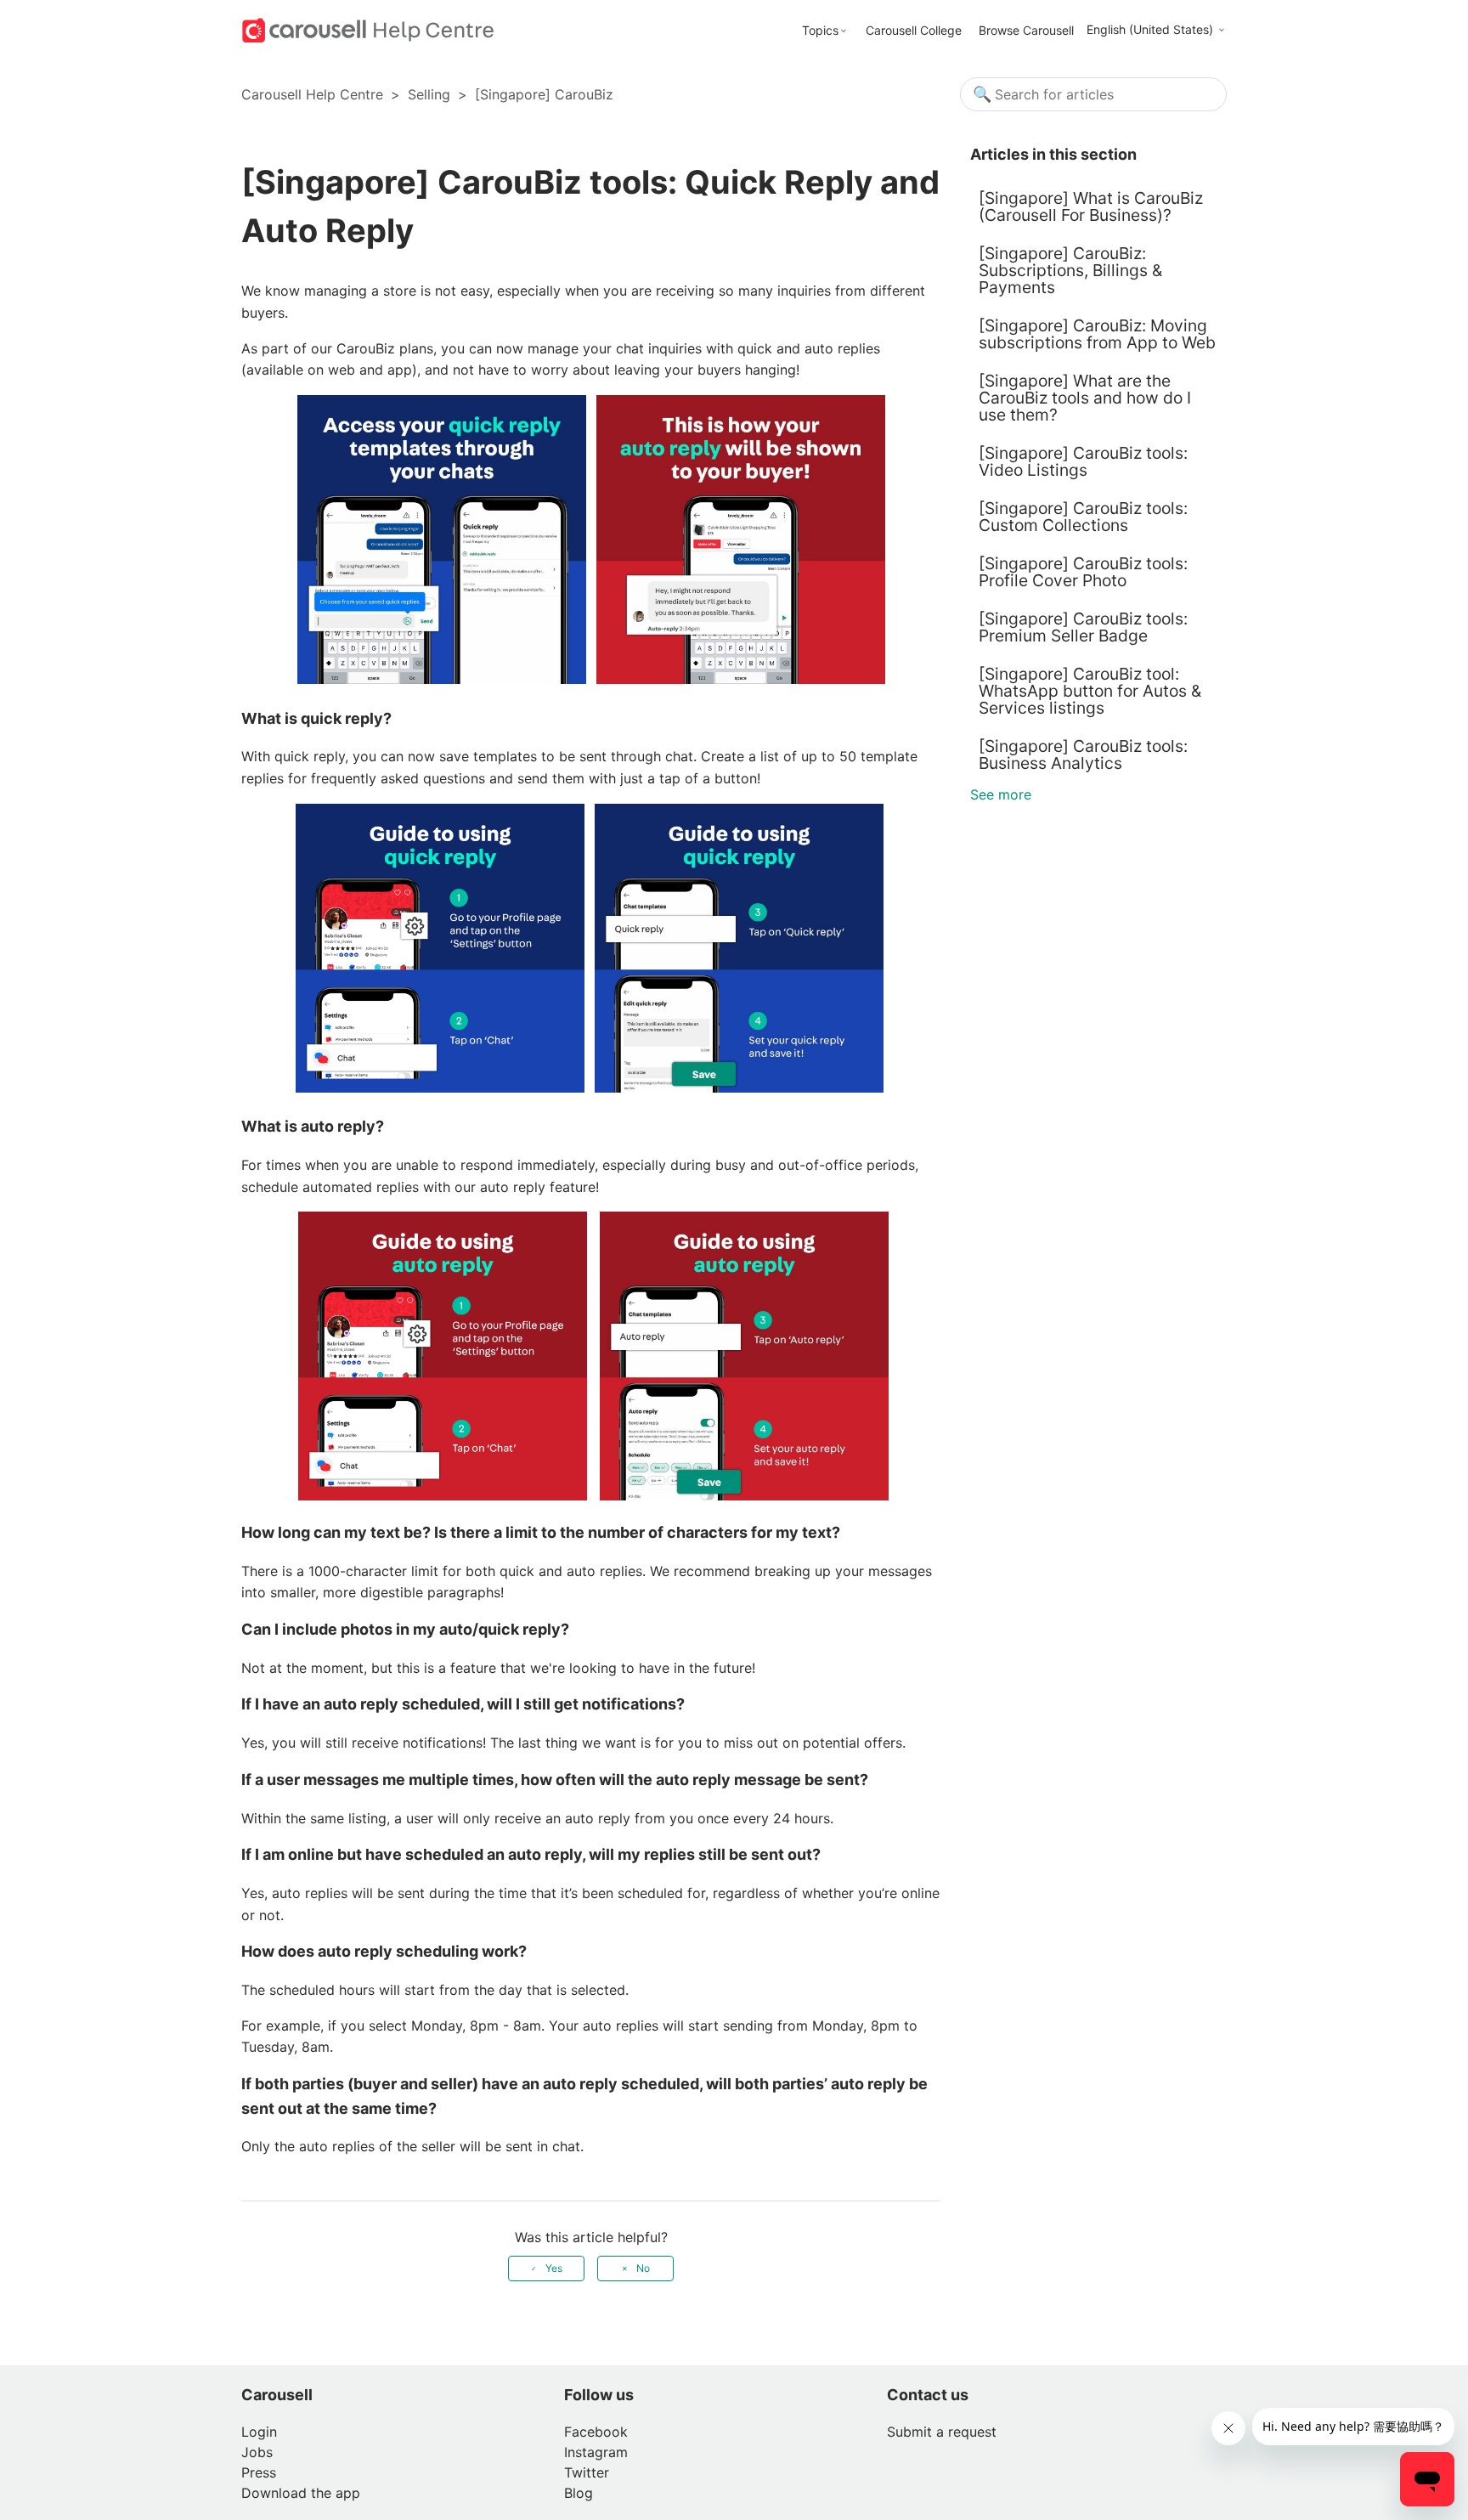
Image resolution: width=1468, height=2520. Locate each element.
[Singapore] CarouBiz (544, 94)
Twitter (587, 2472)
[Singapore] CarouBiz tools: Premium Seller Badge (1083, 627)
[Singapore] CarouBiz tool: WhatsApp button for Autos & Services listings (1090, 691)
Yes (554, 2268)
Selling (429, 94)
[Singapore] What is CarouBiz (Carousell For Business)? (1091, 206)
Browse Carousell (1026, 30)
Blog (579, 2493)
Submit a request (942, 2432)
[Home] (368, 29)
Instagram (596, 2452)
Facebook (596, 2432)
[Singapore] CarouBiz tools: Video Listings (1083, 461)
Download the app (301, 2493)
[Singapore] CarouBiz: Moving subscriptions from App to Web (1097, 334)
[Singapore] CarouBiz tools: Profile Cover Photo (1083, 572)
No (643, 2268)
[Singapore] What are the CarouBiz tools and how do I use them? (1085, 398)
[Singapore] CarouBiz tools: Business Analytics (1083, 754)
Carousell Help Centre (312, 94)
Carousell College (914, 30)
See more (1001, 794)
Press (259, 2472)
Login (259, 2432)
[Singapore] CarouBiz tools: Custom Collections (1083, 517)
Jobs (257, 2452)
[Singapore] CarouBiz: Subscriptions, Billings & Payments (1070, 270)
